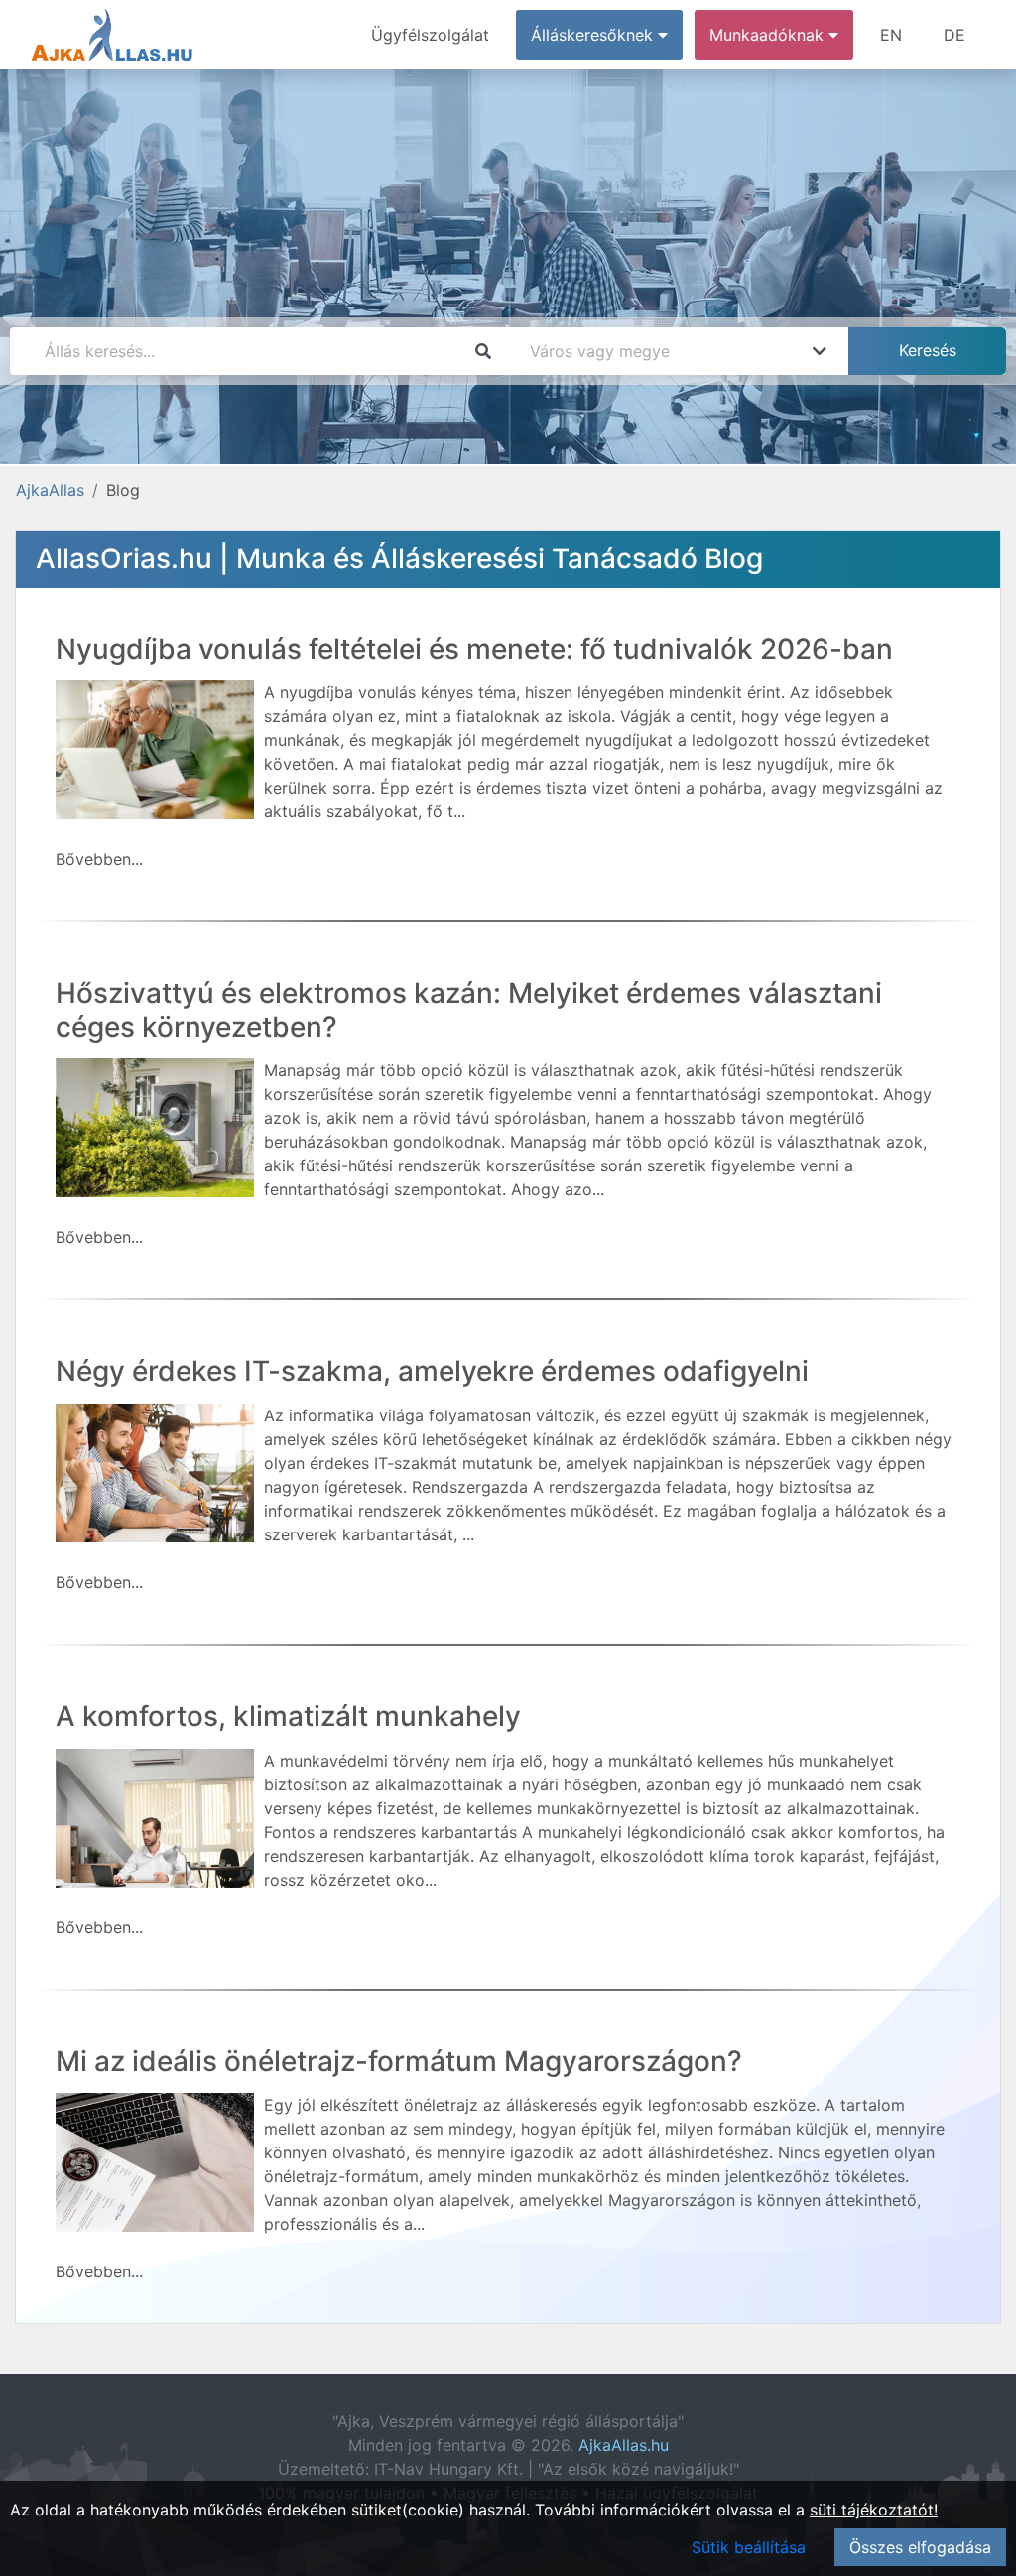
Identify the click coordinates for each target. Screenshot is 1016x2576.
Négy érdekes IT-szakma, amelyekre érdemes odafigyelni (432, 1371)
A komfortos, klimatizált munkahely (288, 1716)
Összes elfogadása (920, 2547)
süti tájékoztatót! (874, 2510)
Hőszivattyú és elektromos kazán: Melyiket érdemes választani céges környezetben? (469, 1010)
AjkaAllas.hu (624, 2445)
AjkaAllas (50, 490)
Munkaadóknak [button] (769, 35)
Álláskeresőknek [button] (594, 35)
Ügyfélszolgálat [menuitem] (430, 35)
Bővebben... (99, 859)
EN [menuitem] (891, 35)
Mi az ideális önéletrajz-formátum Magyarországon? (399, 2061)
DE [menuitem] (954, 35)
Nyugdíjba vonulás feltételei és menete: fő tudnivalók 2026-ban (474, 649)
